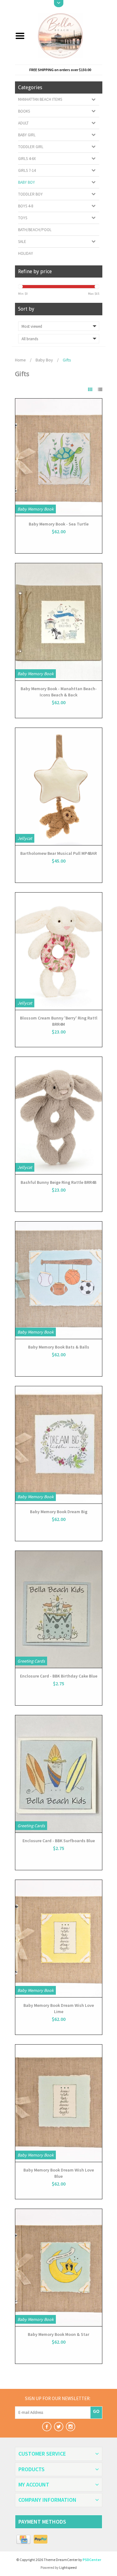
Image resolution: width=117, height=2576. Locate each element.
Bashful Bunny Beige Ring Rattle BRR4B (58, 1182)
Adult (23, 123)
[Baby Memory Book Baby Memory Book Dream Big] (59, 1445)
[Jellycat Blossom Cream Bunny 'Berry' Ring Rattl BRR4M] (59, 951)
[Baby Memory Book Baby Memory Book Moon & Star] (59, 2268)
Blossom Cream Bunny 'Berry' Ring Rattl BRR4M (59, 1021)
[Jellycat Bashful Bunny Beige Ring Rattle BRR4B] (59, 1116)
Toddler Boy (30, 194)
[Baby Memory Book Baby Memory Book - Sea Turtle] (59, 457)
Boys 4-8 (26, 206)
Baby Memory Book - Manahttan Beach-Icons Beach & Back (59, 692)
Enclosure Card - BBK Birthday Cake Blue (59, 1676)
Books (24, 111)
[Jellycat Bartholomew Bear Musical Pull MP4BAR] (59, 787)
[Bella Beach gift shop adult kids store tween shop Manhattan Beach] (66, 35)
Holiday (26, 253)
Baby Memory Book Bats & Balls (59, 1347)
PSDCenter (92, 2560)
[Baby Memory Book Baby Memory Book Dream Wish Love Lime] (59, 1939)
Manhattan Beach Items (40, 99)
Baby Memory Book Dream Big (59, 1512)
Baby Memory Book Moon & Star (58, 2334)
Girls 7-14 (27, 170)
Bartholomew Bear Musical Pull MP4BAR (58, 853)
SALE (22, 242)
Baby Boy (27, 182)
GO (96, 2411)
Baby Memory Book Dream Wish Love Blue (59, 2173)
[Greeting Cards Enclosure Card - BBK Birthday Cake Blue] (59, 1610)
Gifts (67, 360)
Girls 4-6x (27, 159)
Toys (23, 218)
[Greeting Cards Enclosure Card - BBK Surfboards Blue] (59, 1774)
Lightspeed (68, 2567)
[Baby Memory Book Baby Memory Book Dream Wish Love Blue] (59, 2103)
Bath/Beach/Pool (35, 230)
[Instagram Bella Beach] (71, 2427)
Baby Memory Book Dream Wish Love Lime (59, 2008)
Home (20, 360)
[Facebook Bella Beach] (47, 2427)
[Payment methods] (24, 2540)
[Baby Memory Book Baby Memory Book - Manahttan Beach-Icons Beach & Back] (59, 622)
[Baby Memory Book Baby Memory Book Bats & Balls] (59, 1280)
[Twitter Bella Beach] (59, 2427)
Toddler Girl (31, 147)
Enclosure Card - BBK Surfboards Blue (59, 1841)
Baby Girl (27, 135)
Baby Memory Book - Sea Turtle (59, 524)
